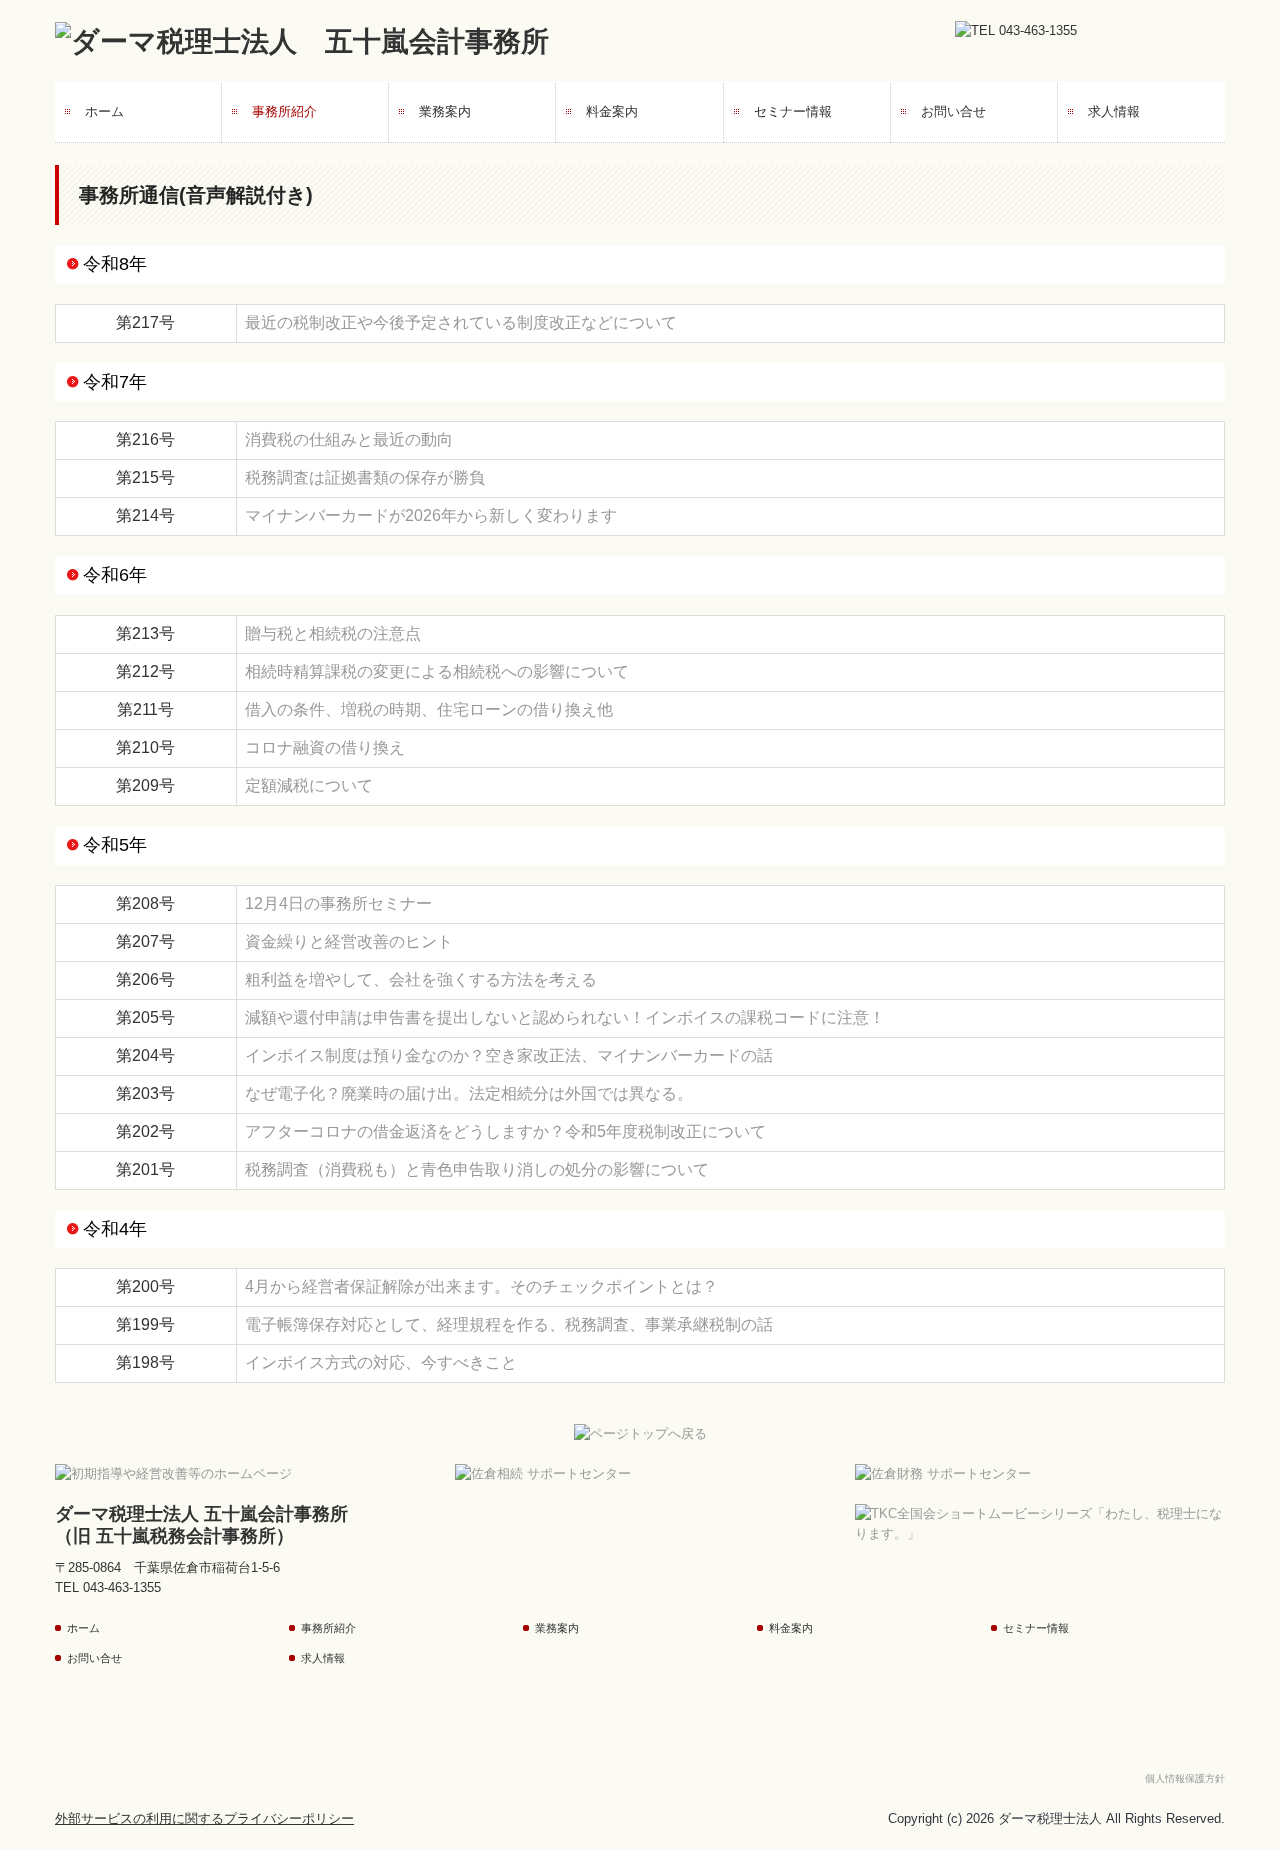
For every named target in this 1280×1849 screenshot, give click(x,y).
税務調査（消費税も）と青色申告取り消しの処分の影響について (477, 1169)
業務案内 (445, 111)
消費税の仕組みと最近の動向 (349, 439)
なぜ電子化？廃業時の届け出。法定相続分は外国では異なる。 (469, 1093)
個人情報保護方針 (1185, 1778)
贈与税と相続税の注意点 (333, 633)
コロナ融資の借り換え (325, 747)
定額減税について (309, 785)
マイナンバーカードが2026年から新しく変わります (431, 515)
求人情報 (1114, 111)
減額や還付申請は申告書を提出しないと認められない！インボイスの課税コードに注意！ (565, 1017)
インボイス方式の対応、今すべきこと (381, 1362)
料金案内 (612, 111)
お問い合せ (953, 111)
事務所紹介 (284, 111)
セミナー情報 (793, 111)
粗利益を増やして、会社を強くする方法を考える (421, 979)
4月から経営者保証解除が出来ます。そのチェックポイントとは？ (481, 1286)
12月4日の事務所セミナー (338, 903)
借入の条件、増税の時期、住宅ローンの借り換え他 (429, 709)
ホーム (104, 111)
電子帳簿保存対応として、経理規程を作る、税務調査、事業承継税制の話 (509, 1324)
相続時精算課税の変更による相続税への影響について (437, 671)
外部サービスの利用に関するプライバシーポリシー (204, 1818)
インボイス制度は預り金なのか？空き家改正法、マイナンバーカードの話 (509, 1055)
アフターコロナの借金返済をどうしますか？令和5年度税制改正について (505, 1131)
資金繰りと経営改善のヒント (349, 941)
